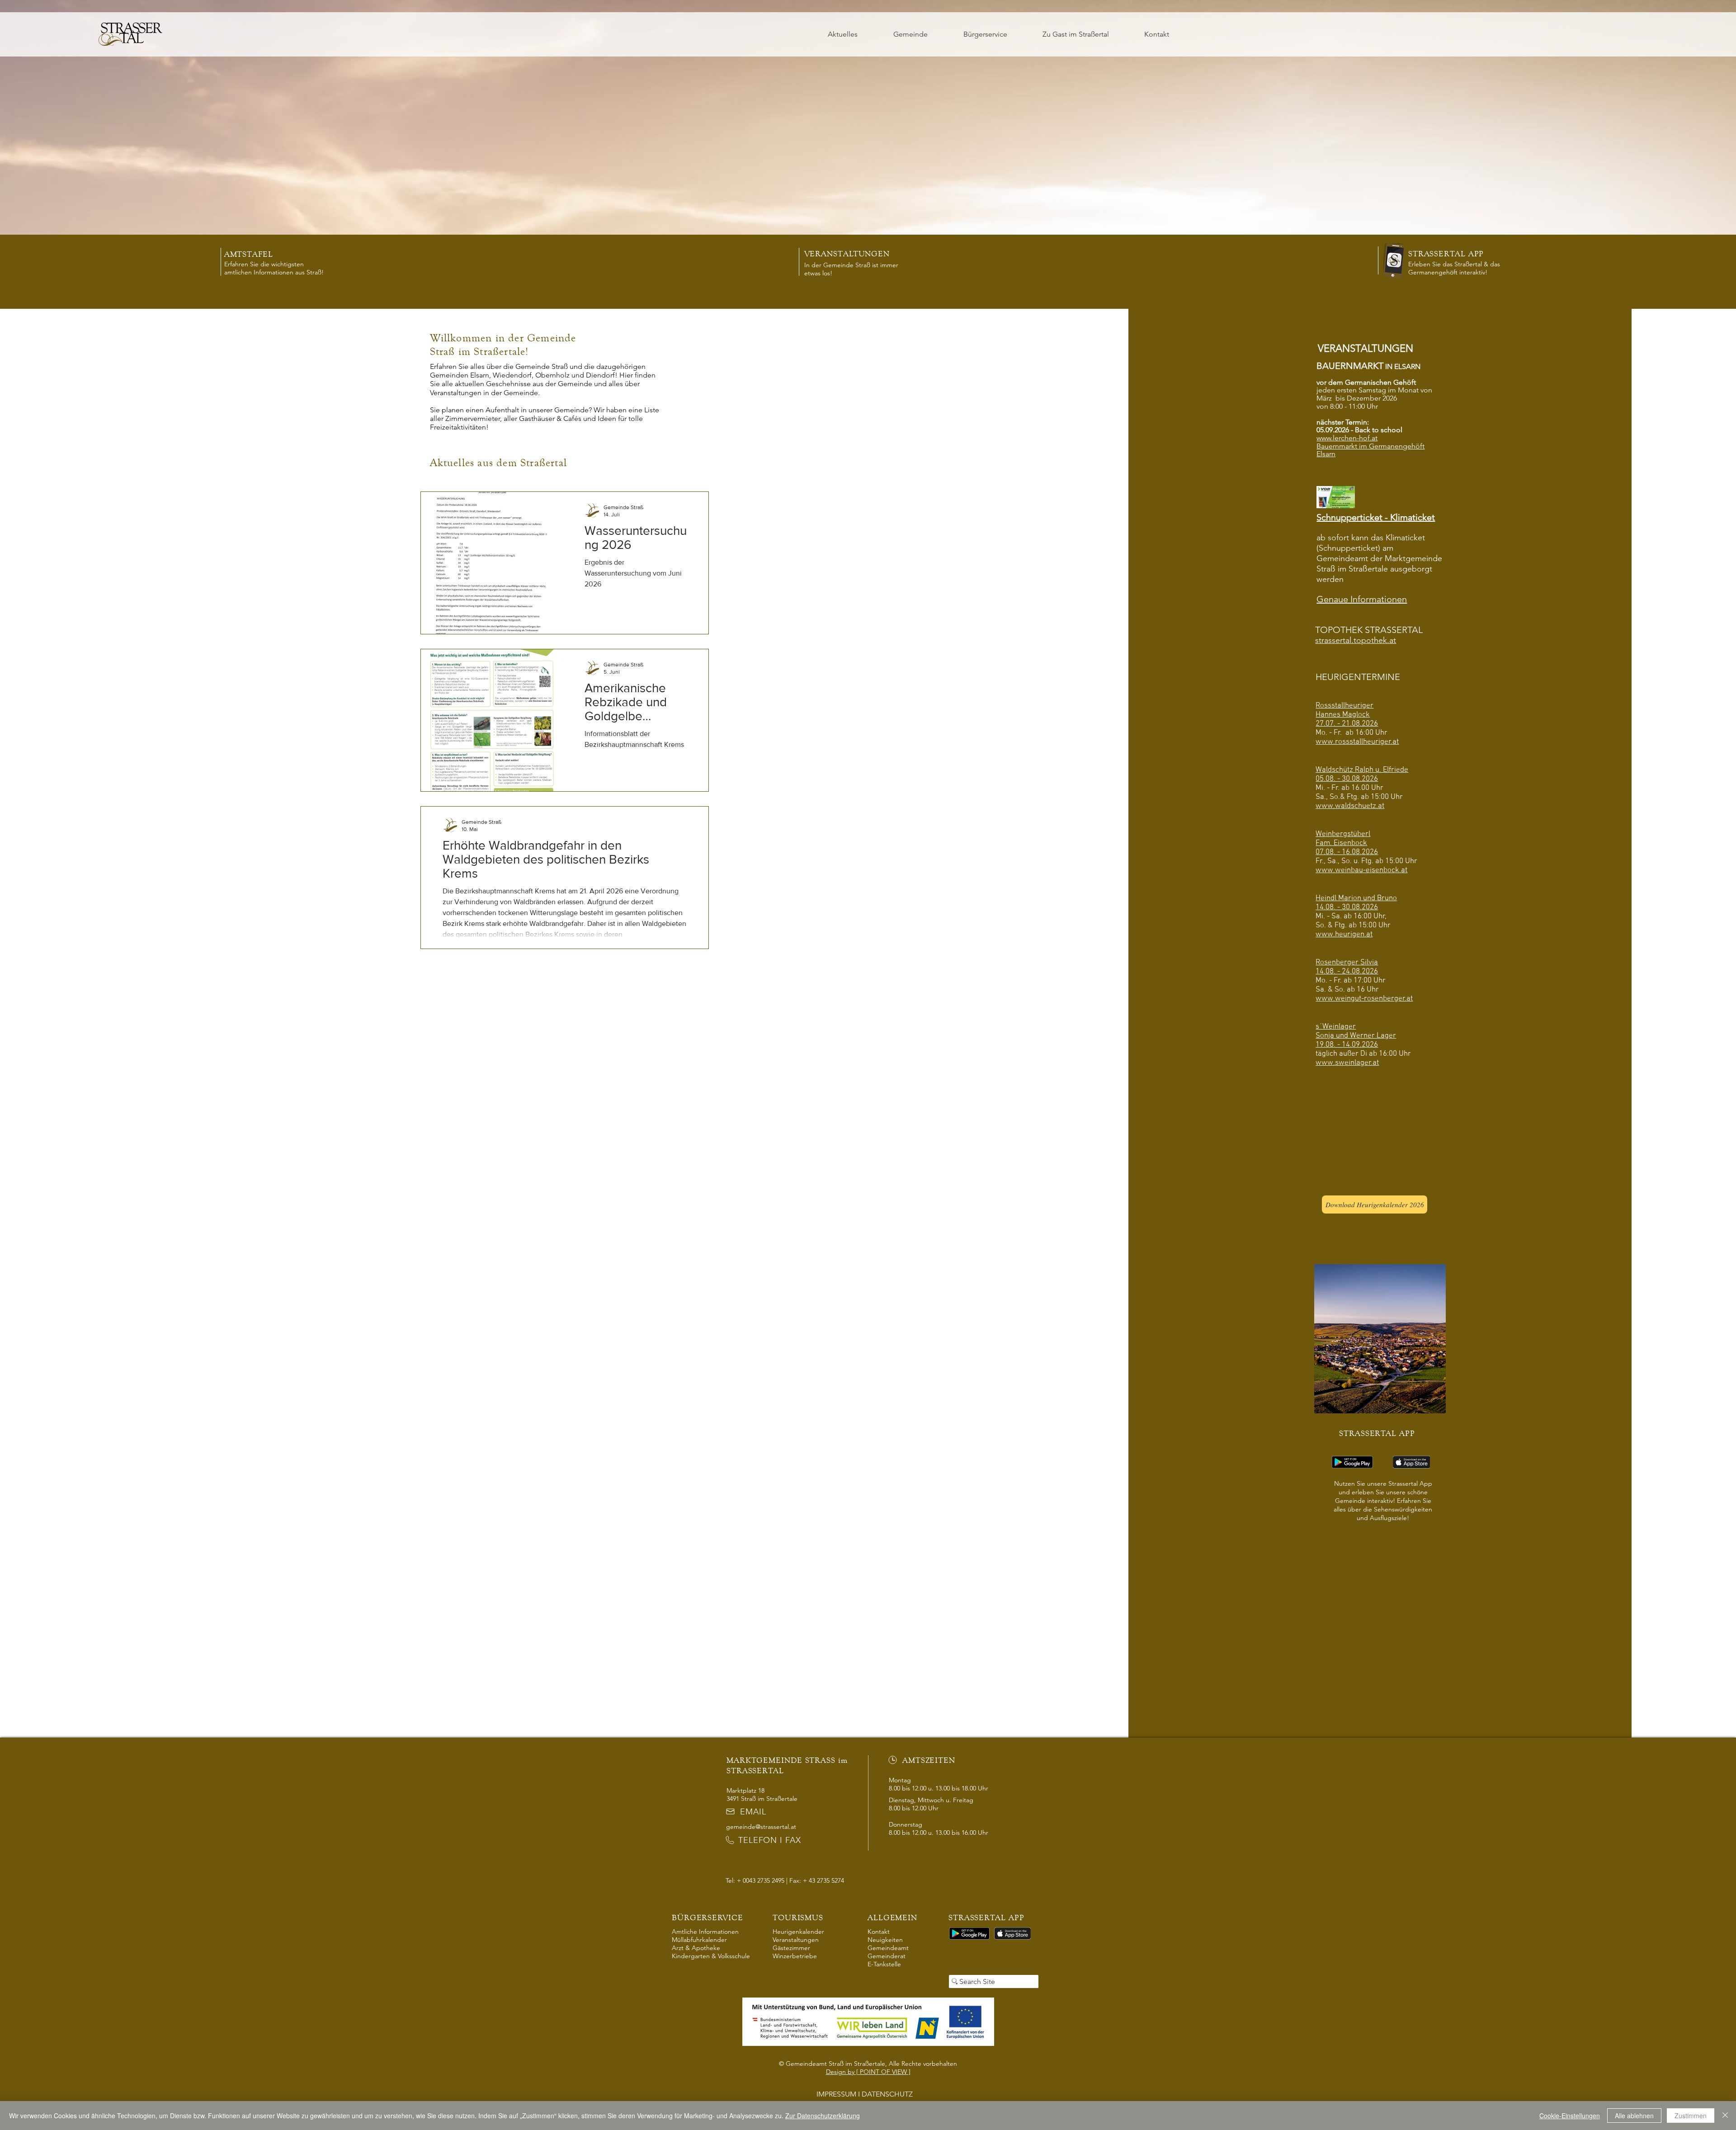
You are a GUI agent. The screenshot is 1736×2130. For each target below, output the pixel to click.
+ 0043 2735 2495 (761, 1880)
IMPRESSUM (836, 2094)
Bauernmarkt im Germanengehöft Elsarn (1370, 450)
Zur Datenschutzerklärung (823, 2116)
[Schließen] (1725, 2116)
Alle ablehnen (1634, 2116)
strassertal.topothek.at (1356, 640)
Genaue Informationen (1362, 599)
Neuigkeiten (885, 1940)
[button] (911, 34)
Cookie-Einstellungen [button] (1570, 2116)
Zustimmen (1691, 2116)
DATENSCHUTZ (888, 2094)
